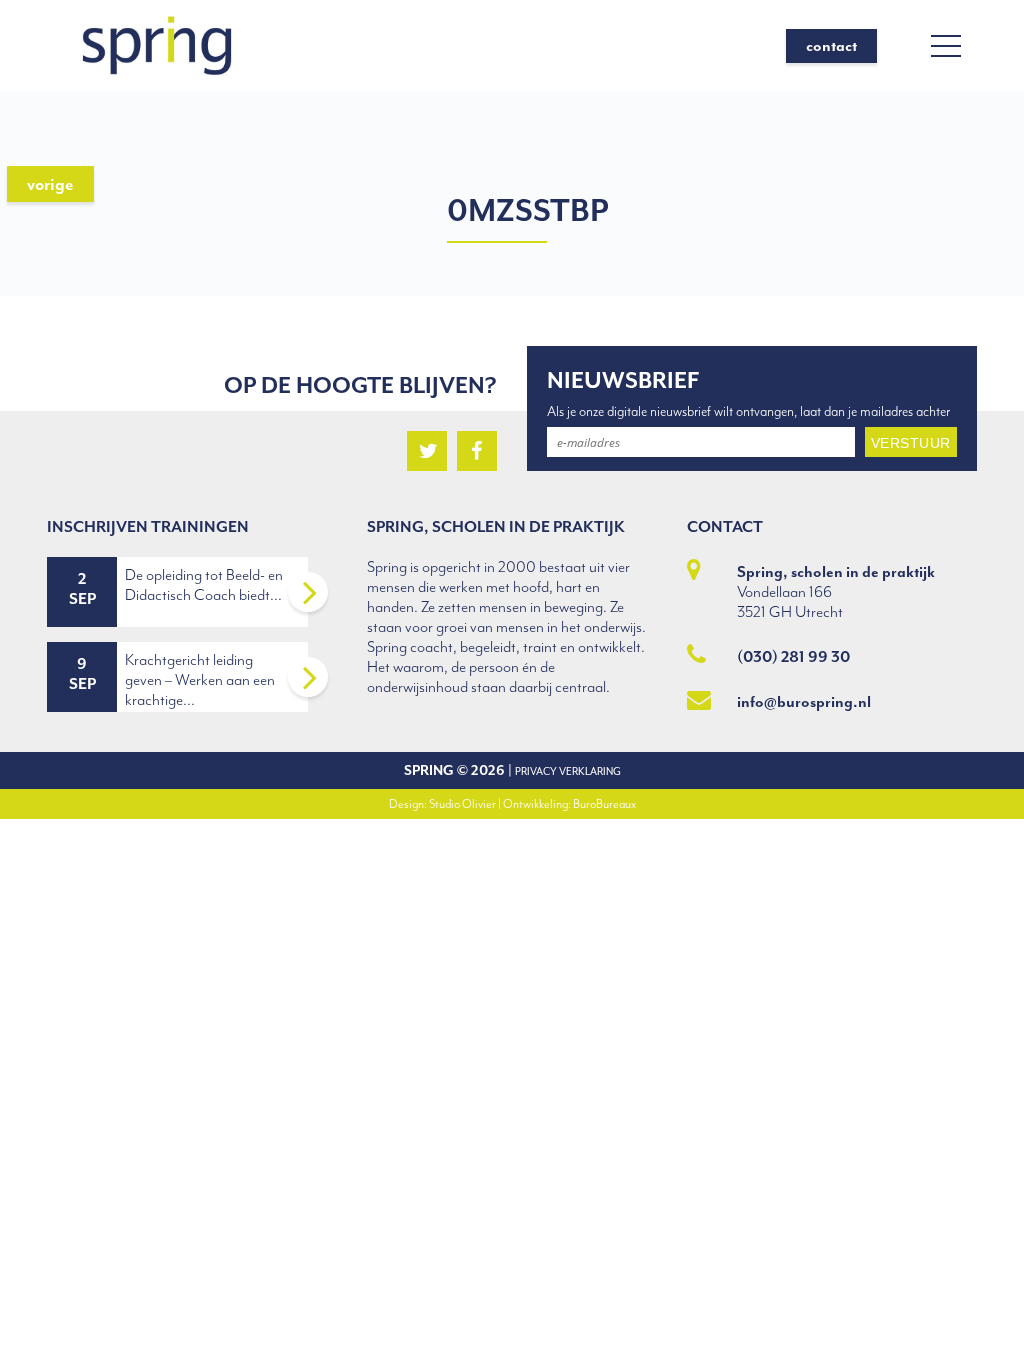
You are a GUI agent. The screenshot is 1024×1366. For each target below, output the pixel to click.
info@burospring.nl (804, 702)
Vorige (50, 184)
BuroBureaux (604, 804)
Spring (429, 770)
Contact (831, 46)
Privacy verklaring (568, 771)
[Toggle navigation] (946, 46)
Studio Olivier (462, 804)
